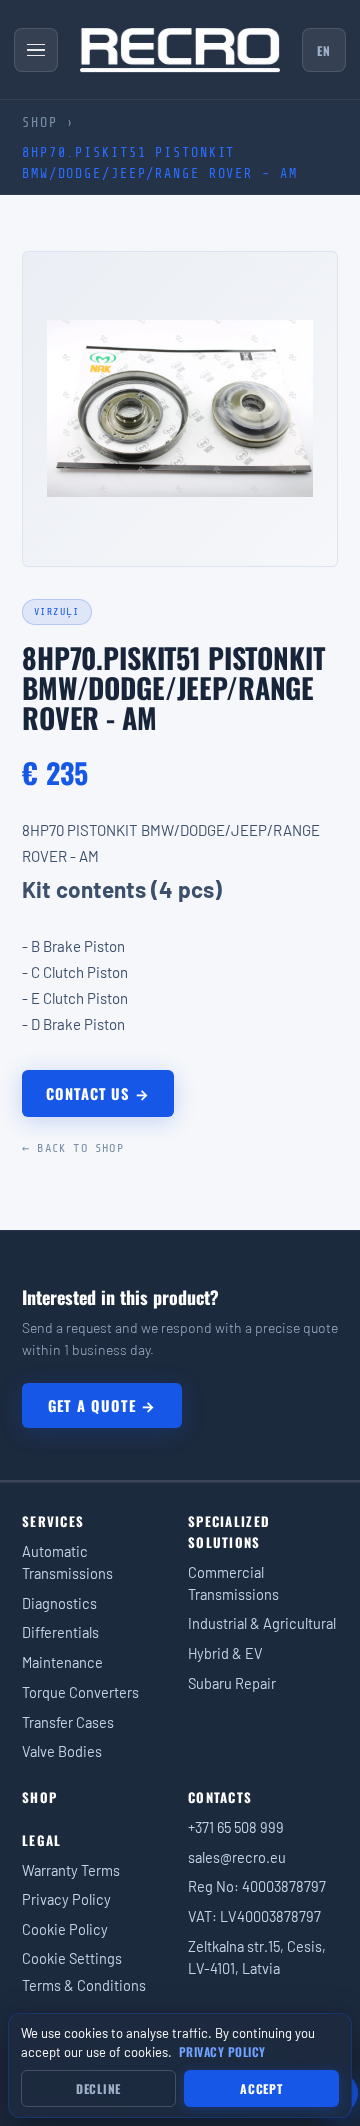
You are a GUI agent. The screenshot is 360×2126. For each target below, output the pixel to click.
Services (53, 1521)
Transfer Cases (68, 1722)
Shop (40, 122)
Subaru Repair (232, 1683)
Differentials (60, 1632)
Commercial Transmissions (233, 1583)
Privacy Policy (66, 1899)
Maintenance (62, 1662)
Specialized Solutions (229, 1531)
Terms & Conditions (84, 1985)
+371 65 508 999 (236, 1827)
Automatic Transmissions (67, 1562)
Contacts (220, 1797)
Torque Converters (80, 1692)
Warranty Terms (71, 1870)
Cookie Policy (65, 1929)
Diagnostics (59, 1603)
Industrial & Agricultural (262, 1623)
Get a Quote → (102, 1405)
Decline (98, 2088)
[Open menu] (36, 50)
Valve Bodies (62, 1751)
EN (323, 50)
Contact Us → (98, 1093)
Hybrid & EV (225, 1653)
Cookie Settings (72, 1958)
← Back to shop (73, 1148)
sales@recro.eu (237, 1857)
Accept (261, 2088)
